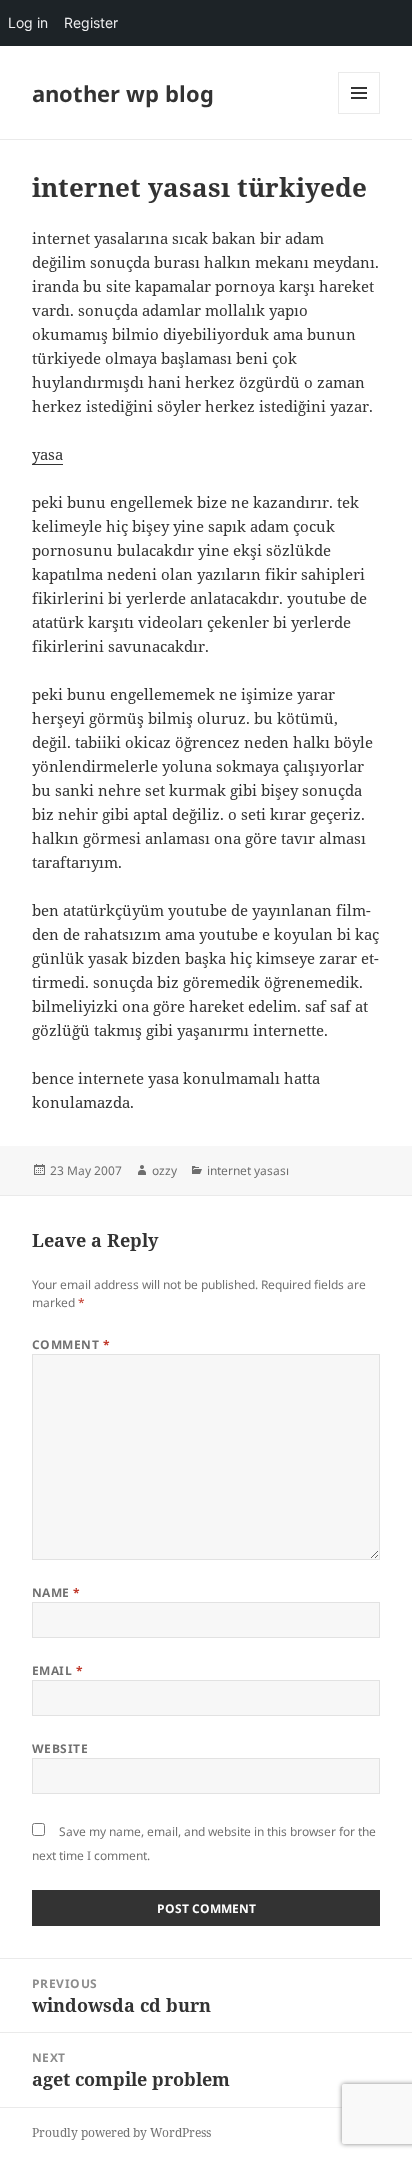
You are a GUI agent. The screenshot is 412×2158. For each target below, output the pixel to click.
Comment (71, 1344)
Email (57, 1670)
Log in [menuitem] (28, 22)
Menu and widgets (359, 113)
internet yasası (248, 1170)
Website (60, 1748)
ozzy (164, 1170)
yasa (47, 454)
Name (56, 1592)
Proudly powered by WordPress (121, 2132)
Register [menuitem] (91, 22)
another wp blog (123, 93)
